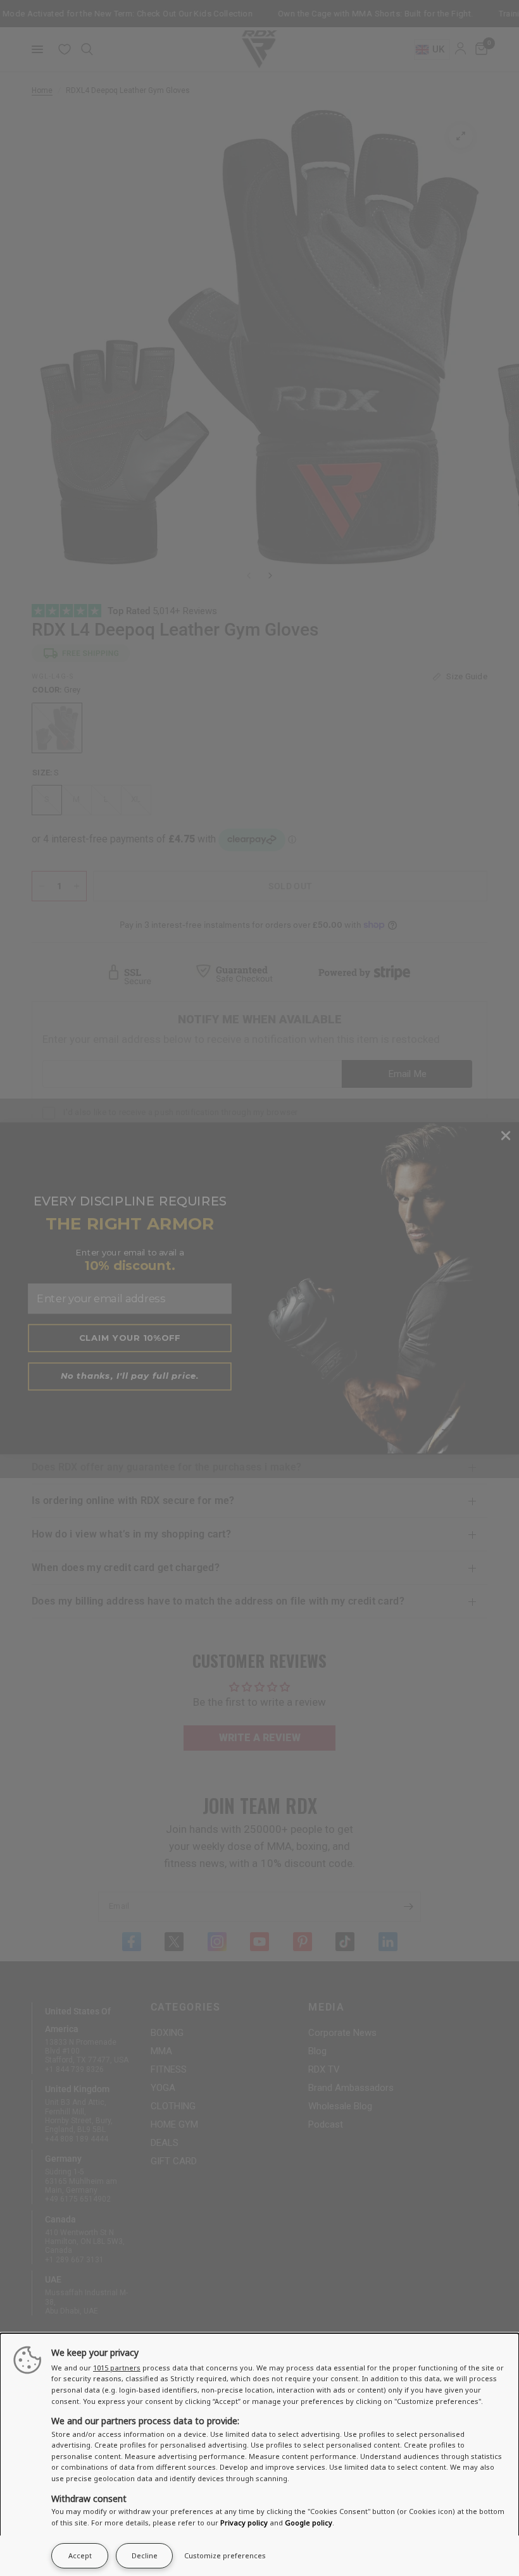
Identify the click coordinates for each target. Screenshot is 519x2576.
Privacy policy (244, 2523)
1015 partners (117, 2368)
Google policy (309, 2523)
